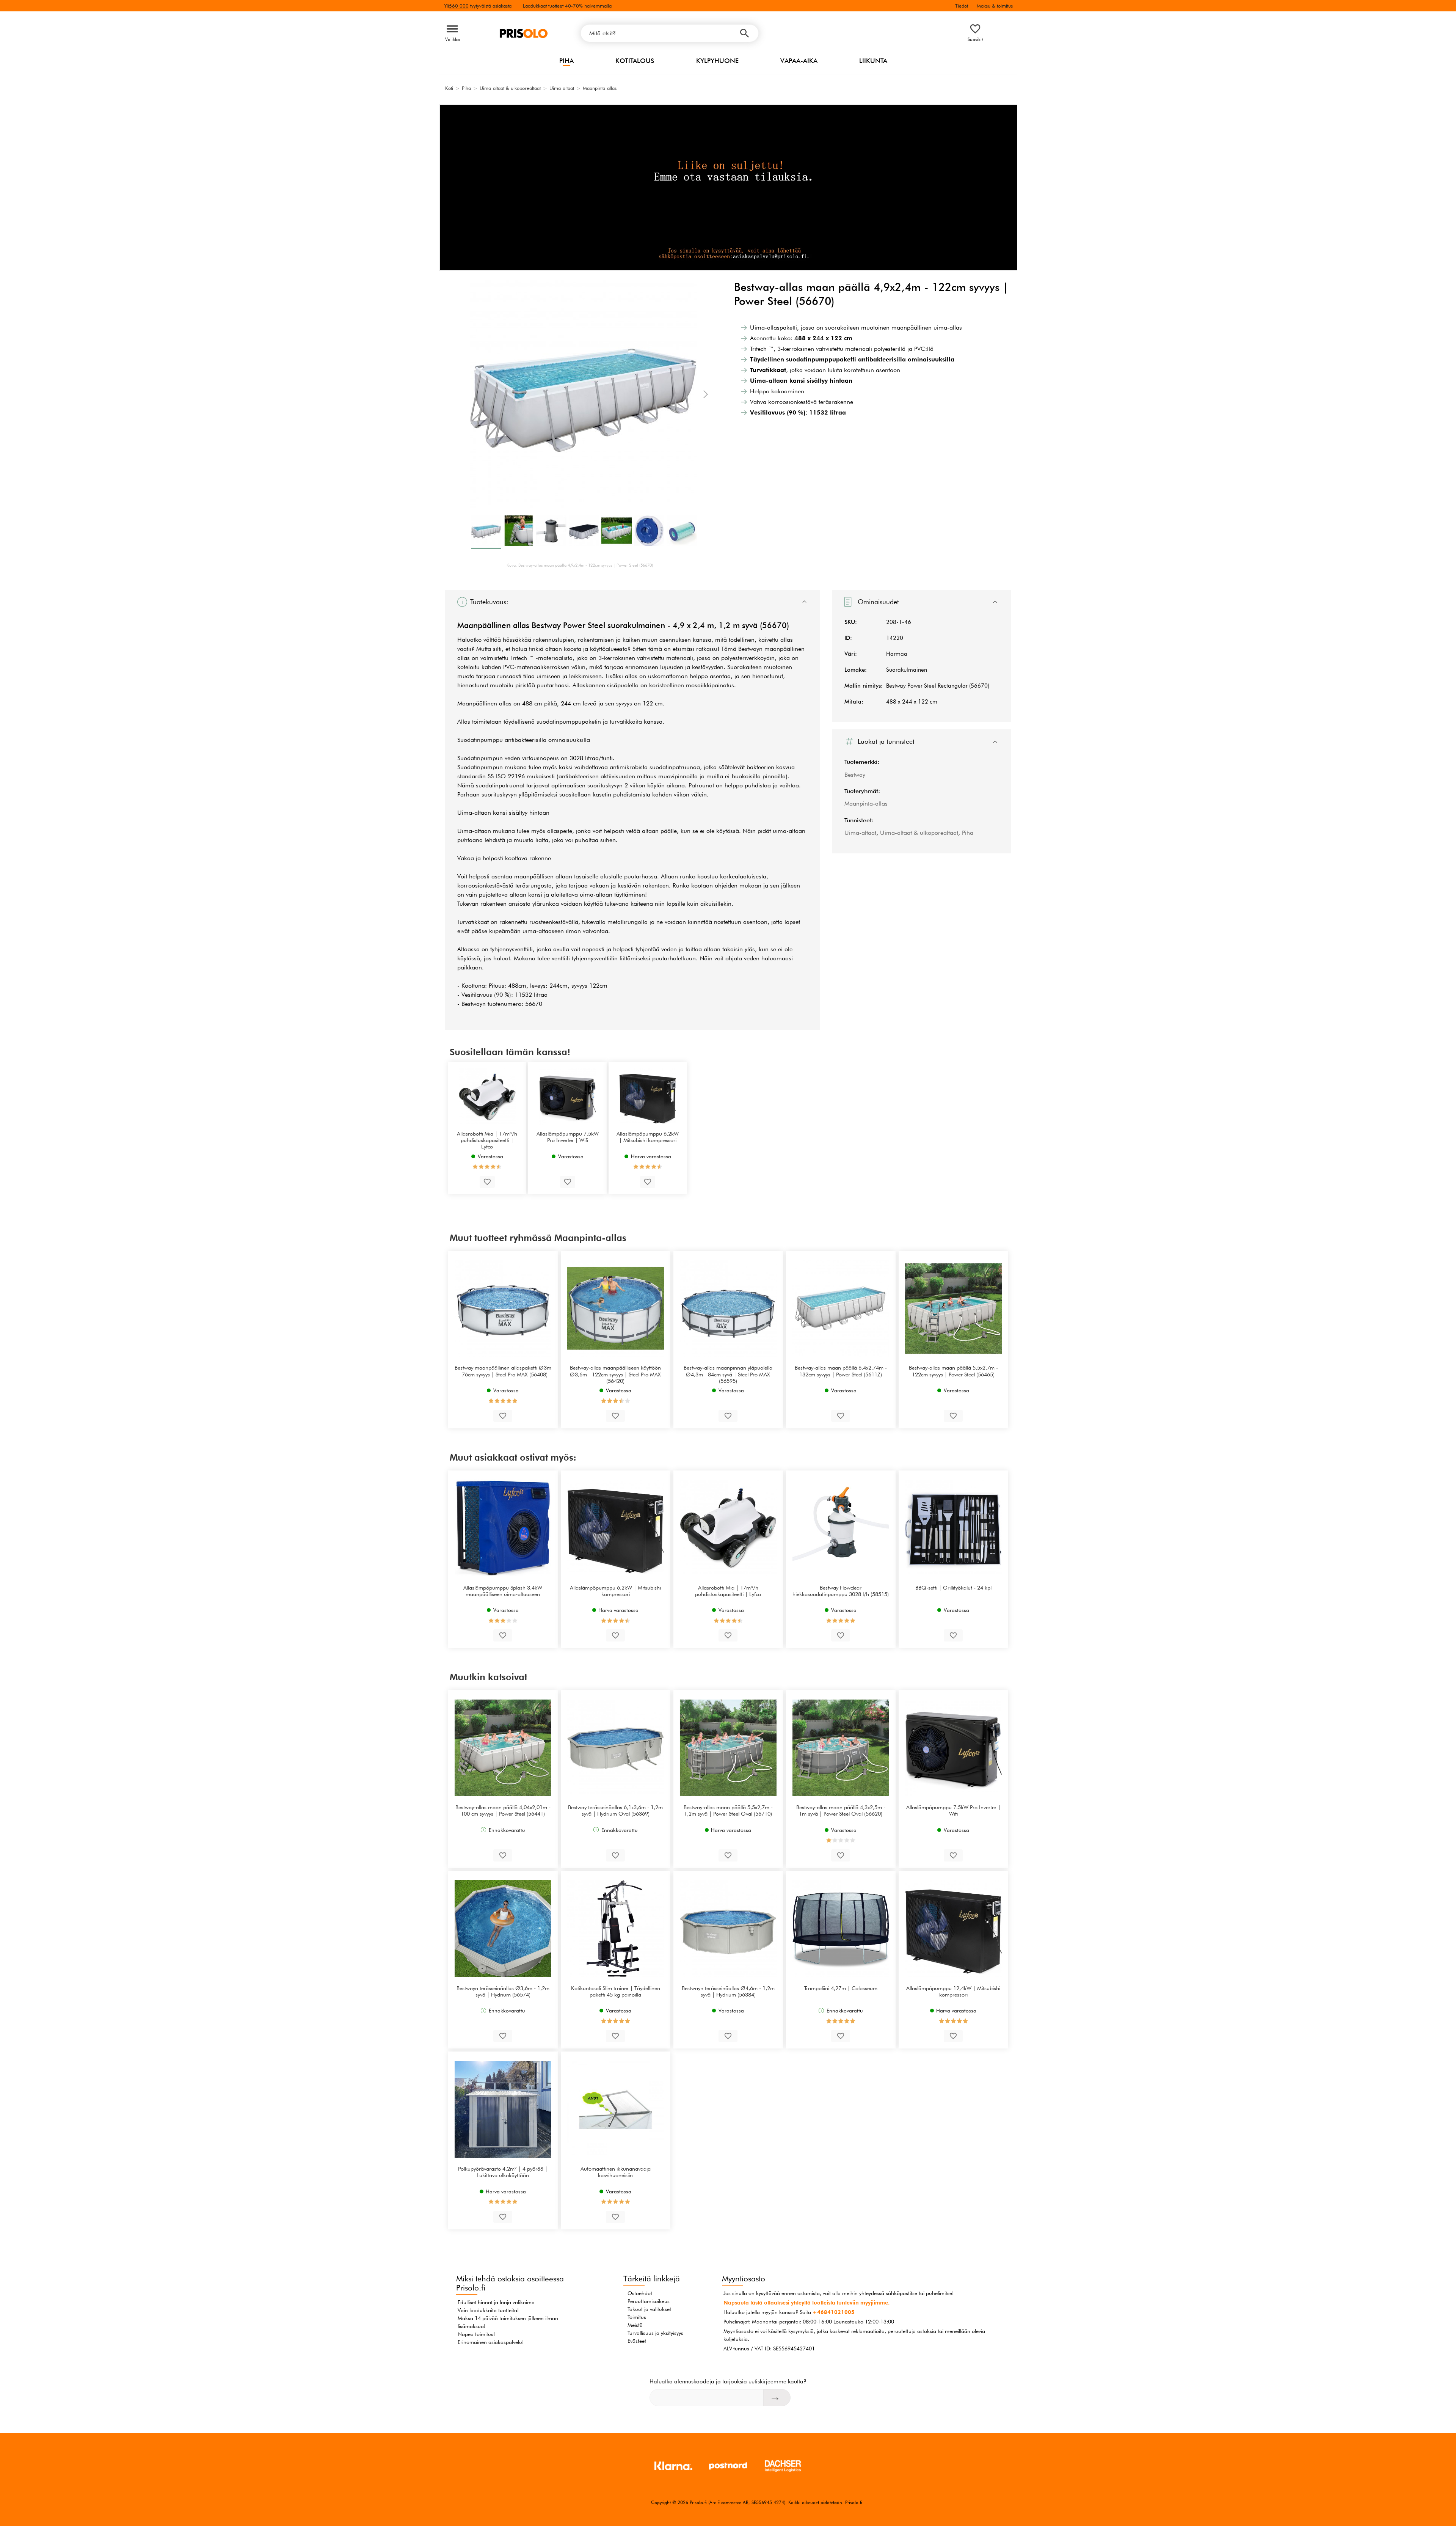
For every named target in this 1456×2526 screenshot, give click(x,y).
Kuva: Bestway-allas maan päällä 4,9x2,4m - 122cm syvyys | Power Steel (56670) (580, 565)
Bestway (855, 775)
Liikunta (873, 61)
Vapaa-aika (799, 61)
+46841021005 (834, 2312)
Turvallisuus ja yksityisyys (655, 2333)
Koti (449, 88)
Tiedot (962, 6)
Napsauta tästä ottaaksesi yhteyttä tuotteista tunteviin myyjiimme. (806, 2303)
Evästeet (637, 2341)
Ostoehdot (640, 2293)
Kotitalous (635, 61)
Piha (566, 61)
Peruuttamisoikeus (649, 2301)
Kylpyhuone (717, 61)
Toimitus (637, 2317)
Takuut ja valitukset (649, 2309)
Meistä (635, 2325)
